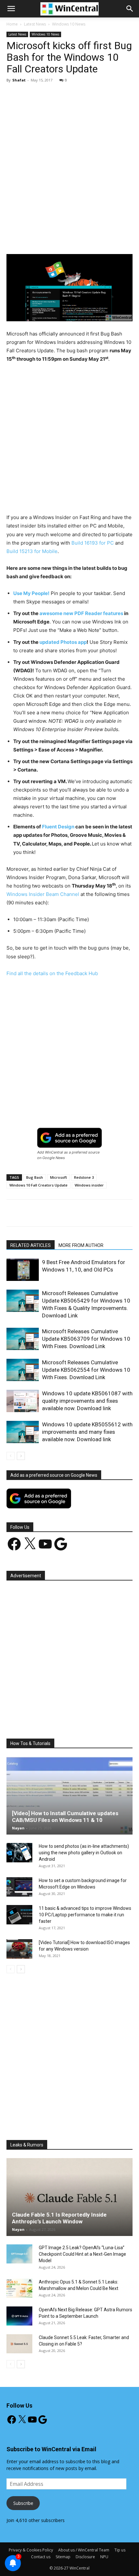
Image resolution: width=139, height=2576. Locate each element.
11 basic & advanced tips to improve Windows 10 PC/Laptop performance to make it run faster (85, 1915)
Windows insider (89, 1185)
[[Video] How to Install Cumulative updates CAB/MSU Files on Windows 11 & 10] (69, 1796)
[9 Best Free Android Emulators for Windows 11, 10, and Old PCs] (23, 1270)
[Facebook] (33, 239)
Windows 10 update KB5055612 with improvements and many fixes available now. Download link (87, 1432)
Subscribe (23, 2503)
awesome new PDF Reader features (81, 613)
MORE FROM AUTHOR (81, 1245)
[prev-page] (11, 1456)
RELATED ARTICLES (31, 1245)
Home (12, 24)
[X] (48, 239)
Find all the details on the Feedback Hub (52, 973)
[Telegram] (123, 239)
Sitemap (63, 2557)
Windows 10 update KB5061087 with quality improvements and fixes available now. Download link (87, 1401)
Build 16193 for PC (93, 543)
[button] (130, 9)
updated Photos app (63, 642)
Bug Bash (35, 1177)
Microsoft (59, 1177)
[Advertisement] (69, 160)
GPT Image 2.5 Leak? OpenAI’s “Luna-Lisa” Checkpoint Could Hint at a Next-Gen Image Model (82, 2254)
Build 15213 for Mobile (32, 551)
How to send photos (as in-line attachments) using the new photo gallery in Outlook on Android (84, 1853)
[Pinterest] (63, 239)
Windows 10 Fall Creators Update (38, 1185)
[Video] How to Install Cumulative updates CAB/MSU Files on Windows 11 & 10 (65, 1817)
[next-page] (21, 1456)
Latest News (35, 24)
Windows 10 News (69, 24)
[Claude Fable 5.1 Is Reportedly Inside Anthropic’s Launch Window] (69, 2197)
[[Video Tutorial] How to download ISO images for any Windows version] (19, 1949)
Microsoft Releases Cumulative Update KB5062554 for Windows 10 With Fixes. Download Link (86, 1370)
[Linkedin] (93, 239)
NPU (104, 2557)
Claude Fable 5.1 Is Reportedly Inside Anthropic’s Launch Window (59, 2218)
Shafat (19, 80)
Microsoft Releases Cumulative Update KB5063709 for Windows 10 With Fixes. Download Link (86, 1339)
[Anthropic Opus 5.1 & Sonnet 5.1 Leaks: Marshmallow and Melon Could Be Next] (19, 2288)
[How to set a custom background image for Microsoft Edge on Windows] (19, 1887)
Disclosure (85, 2557)
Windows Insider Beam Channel (43, 894)
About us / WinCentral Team (84, 2550)
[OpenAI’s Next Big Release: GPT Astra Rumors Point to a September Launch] (19, 2316)
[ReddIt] (108, 239)
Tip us (120, 2550)
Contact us (41, 2557)
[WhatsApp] (78, 239)
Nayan (18, 1828)
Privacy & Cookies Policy (31, 2550)
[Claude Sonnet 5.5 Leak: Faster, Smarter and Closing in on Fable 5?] (19, 2344)
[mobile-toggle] (11, 9)
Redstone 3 (84, 1177)
